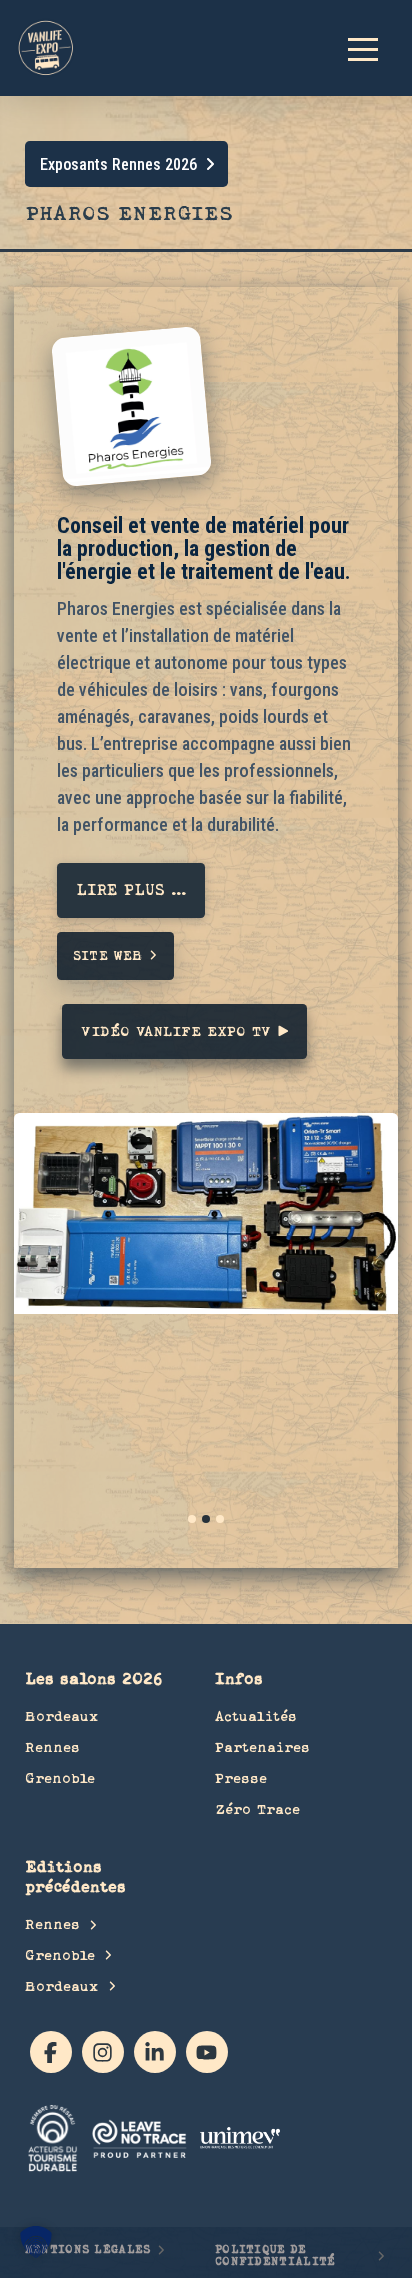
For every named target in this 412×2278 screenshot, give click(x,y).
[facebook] (51, 2052)
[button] (372, 48)
